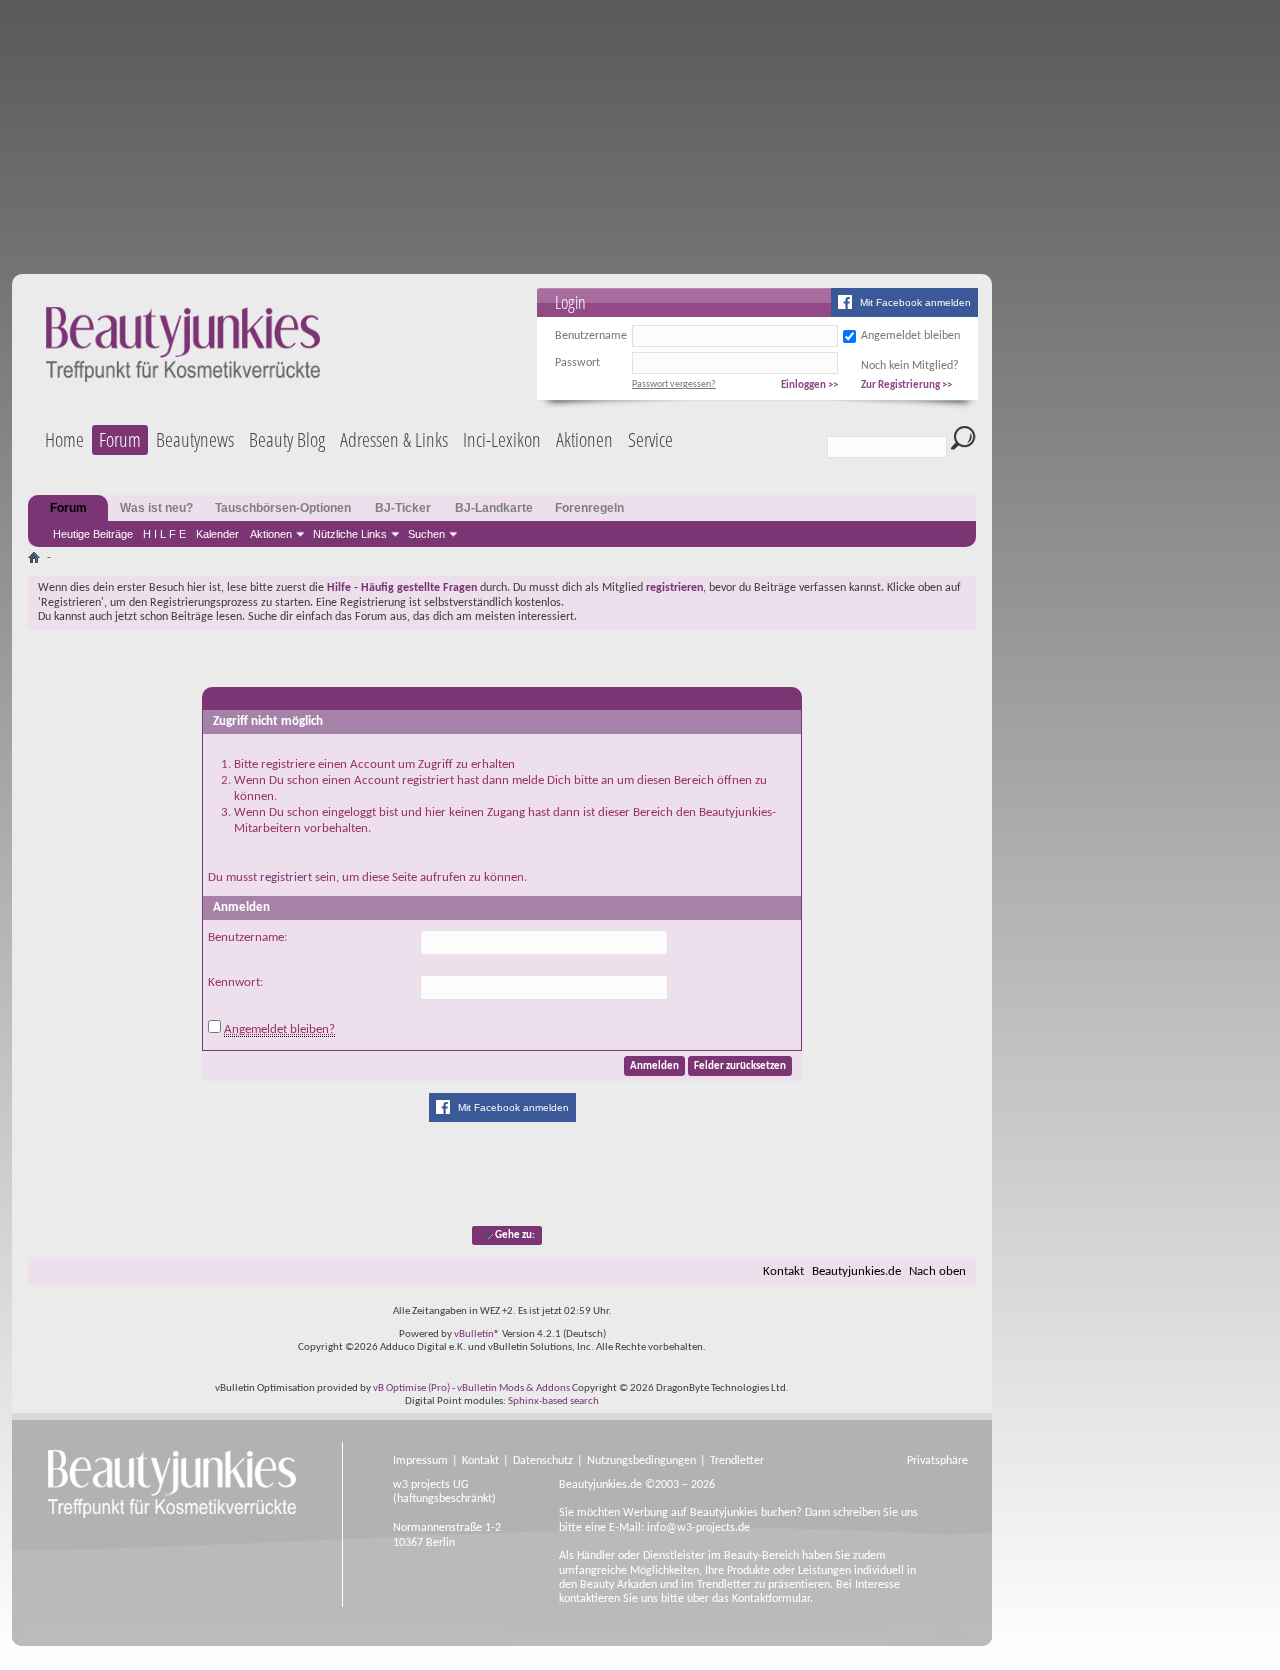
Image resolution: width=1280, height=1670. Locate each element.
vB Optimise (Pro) (411, 1388)
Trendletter (737, 1461)
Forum (120, 439)
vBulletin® (477, 1334)
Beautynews (195, 439)
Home (64, 439)
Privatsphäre (937, 1461)
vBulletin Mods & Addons (513, 1388)
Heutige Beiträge (93, 534)
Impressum (420, 1461)
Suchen (426, 534)
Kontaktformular (771, 1599)
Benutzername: (247, 937)
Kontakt (783, 1271)
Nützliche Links (350, 534)
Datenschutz (543, 1461)
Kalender (217, 534)
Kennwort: (235, 982)
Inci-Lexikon (502, 439)
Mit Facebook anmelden (915, 302)
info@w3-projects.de (698, 1528)
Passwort (577, 363)
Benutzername (591, 336)
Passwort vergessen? (674, 384)
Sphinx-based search (553, 1401)
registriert (286, 877)
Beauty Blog (287, 439)
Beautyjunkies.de (856, 1271)
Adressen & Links (394, 439)
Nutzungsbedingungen (641, 1461)
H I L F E (164, 534)
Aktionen (271, 534)
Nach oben (937, 1271)
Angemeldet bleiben (910, 336)
